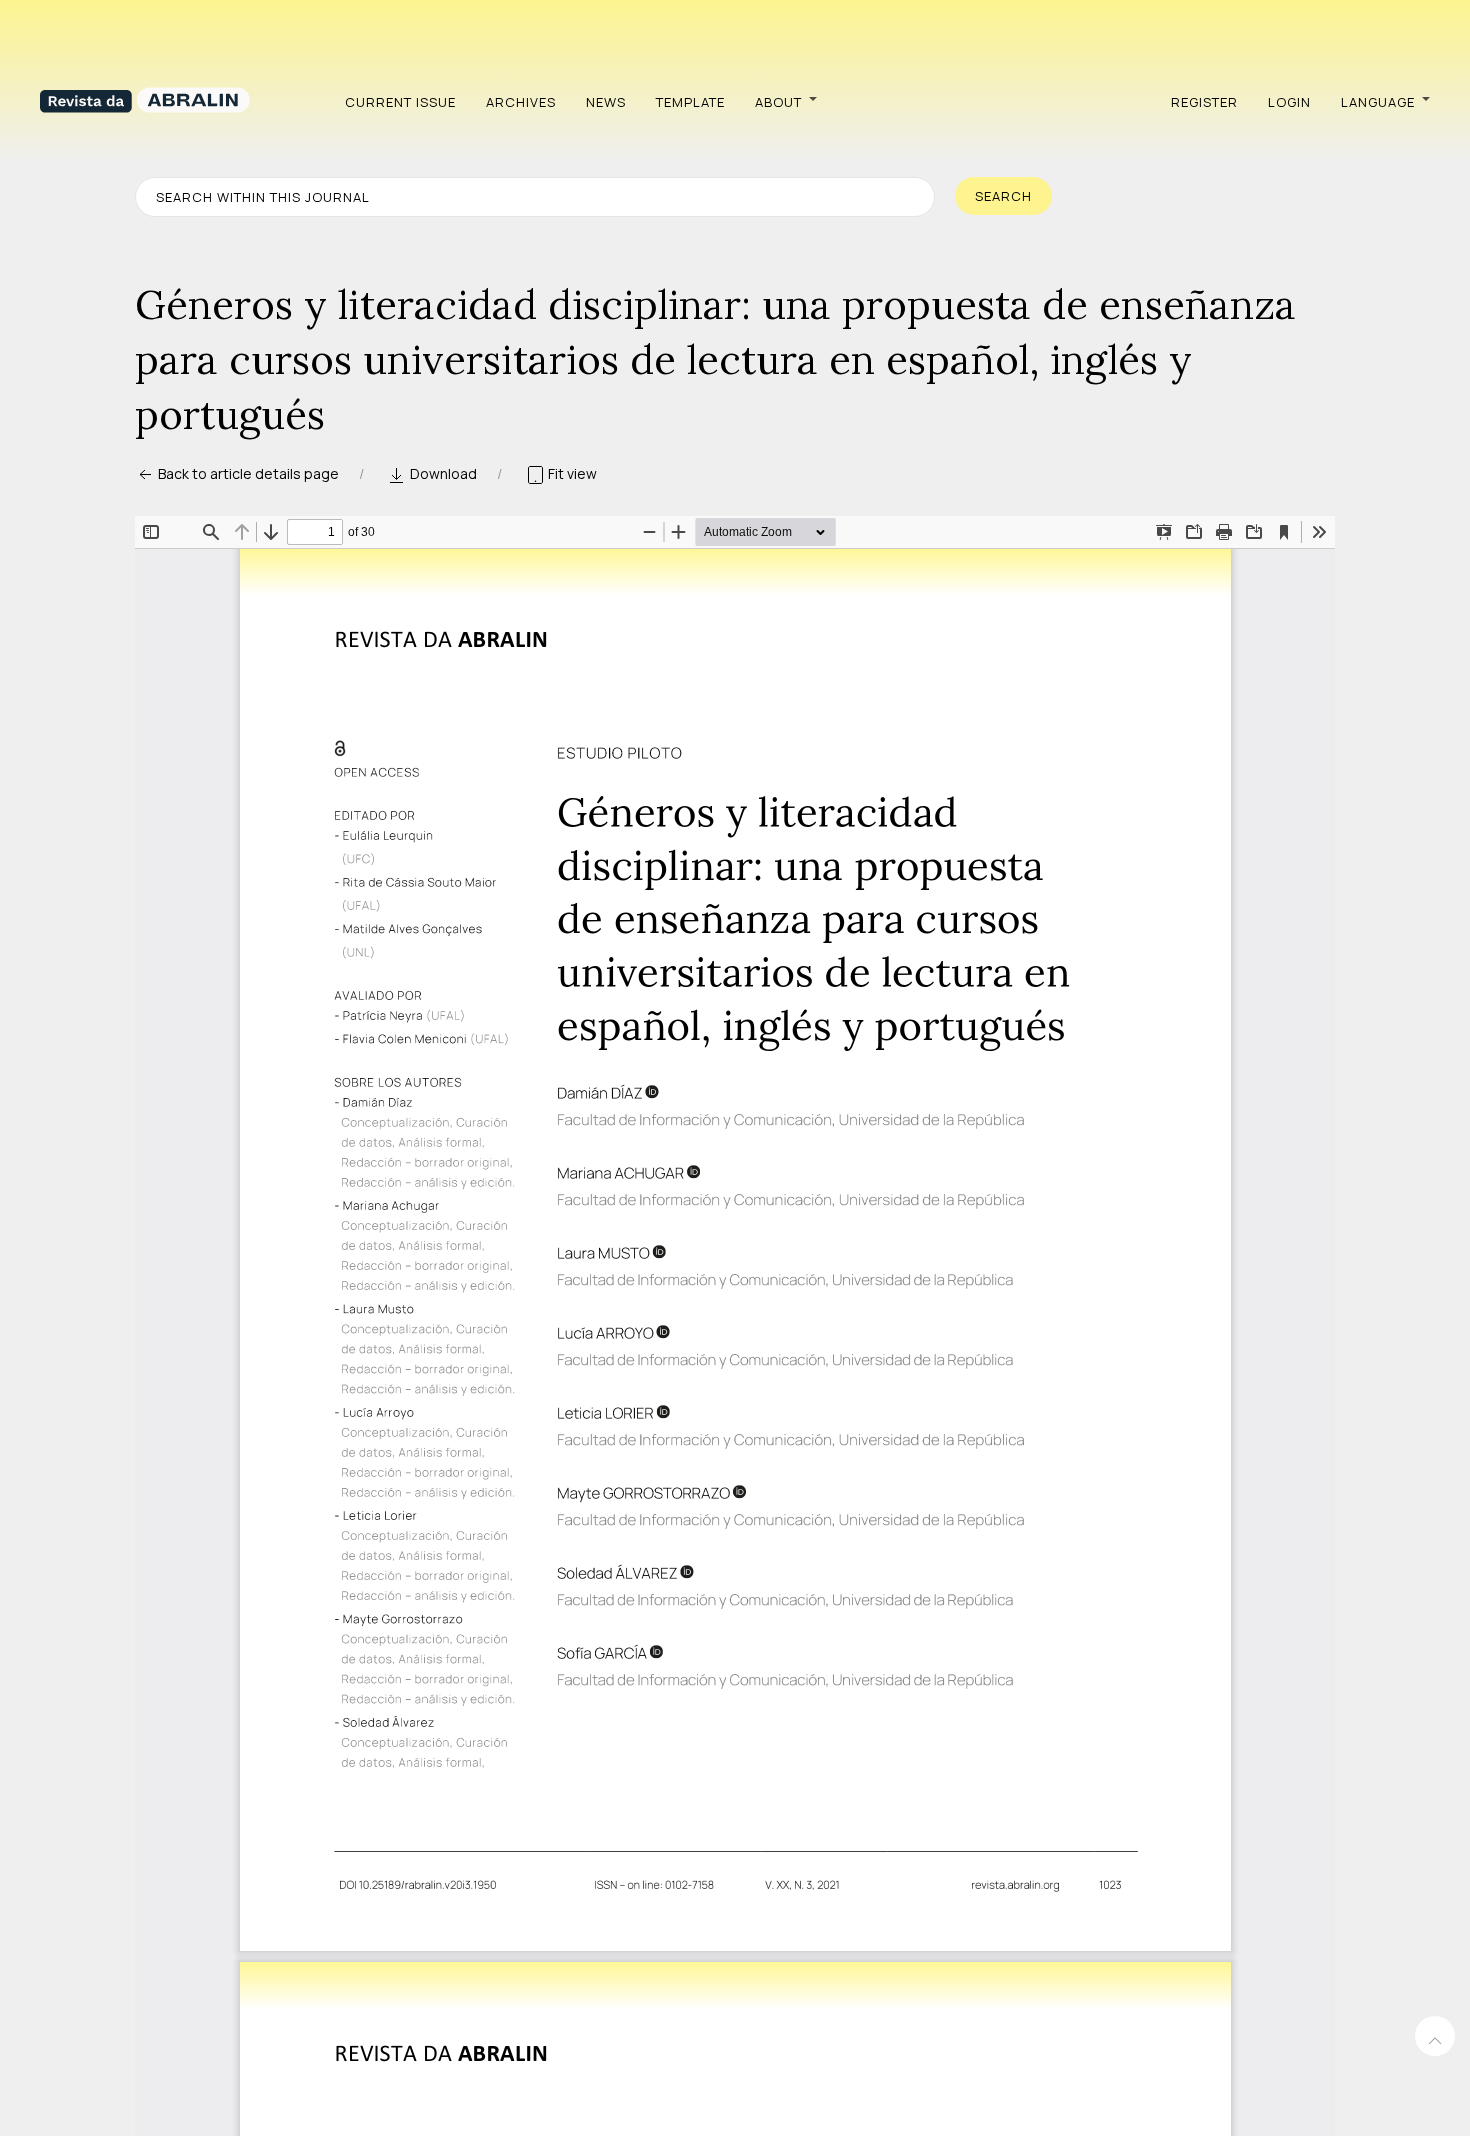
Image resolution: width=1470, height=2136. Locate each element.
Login (1289, 102)
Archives (521, 102)
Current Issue (400, 102)
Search (1003, 196)
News (606, 102)
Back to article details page (247, 473)
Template (690, 102)
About (778, 102)
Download (442, 473)
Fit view (571, 473)
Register (1204, 102)
